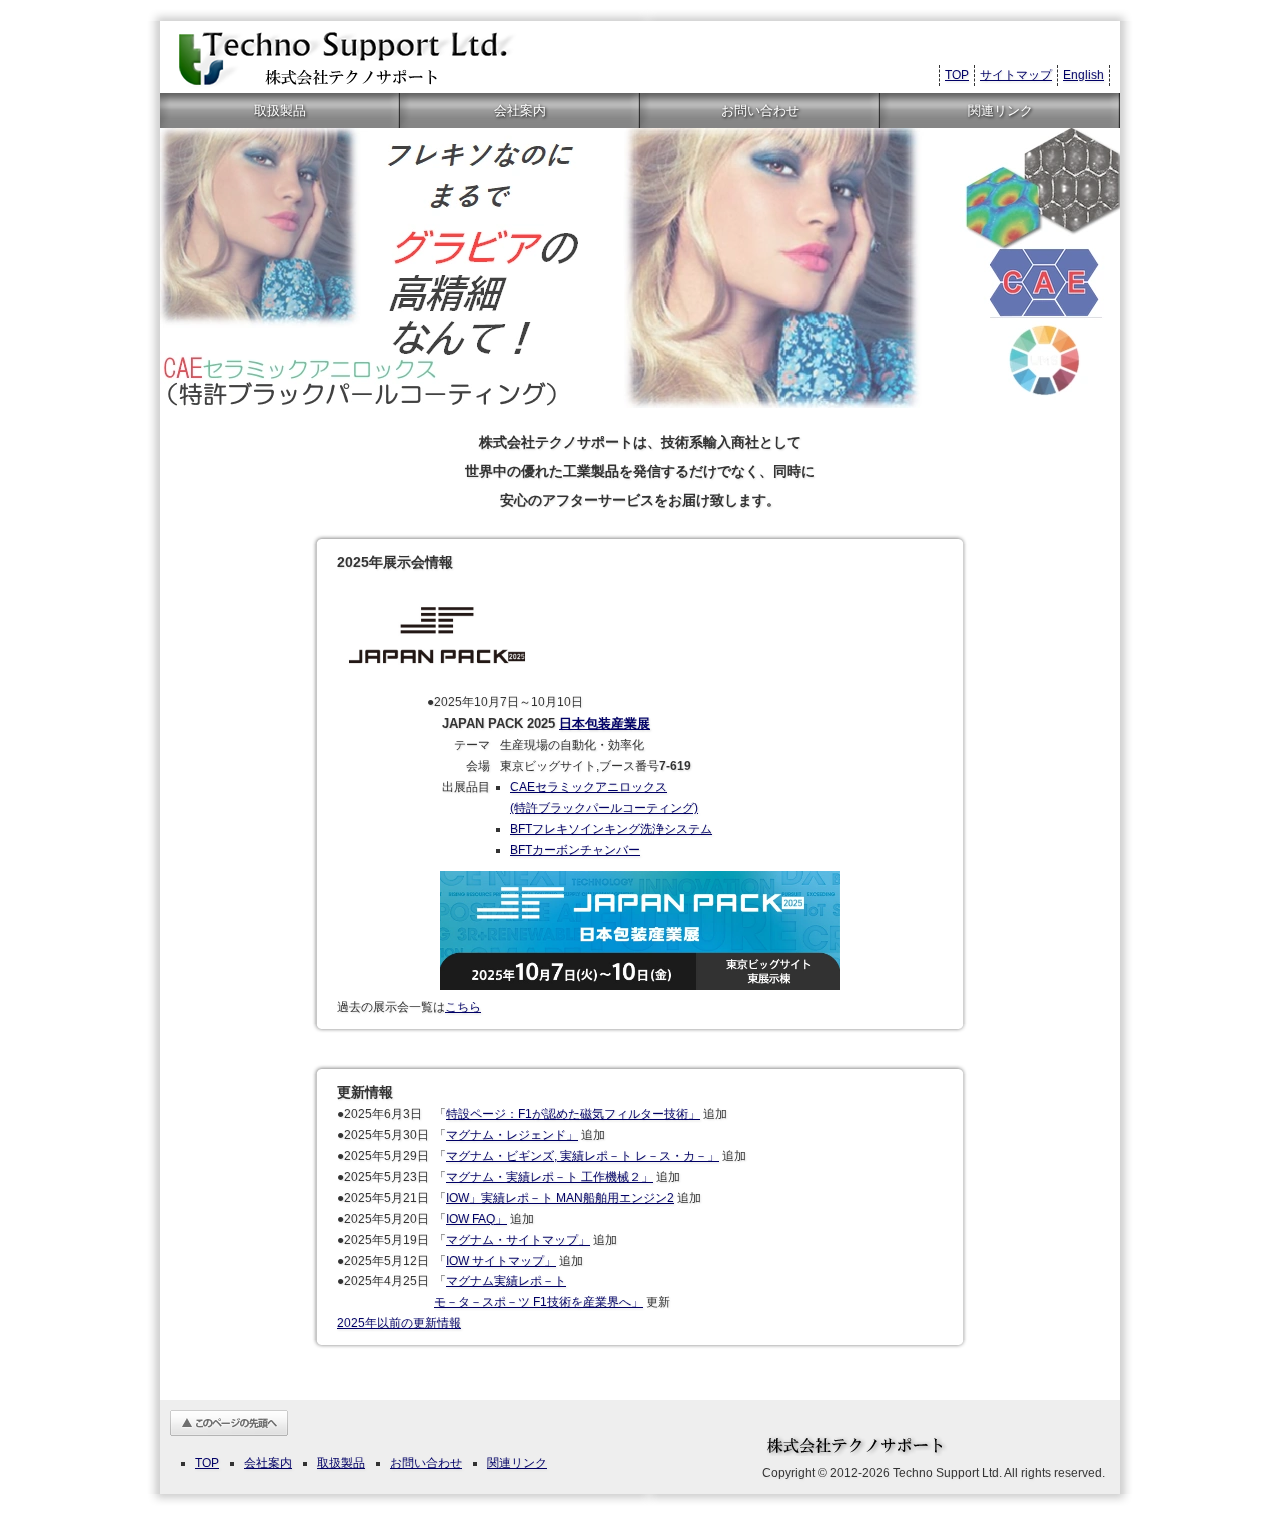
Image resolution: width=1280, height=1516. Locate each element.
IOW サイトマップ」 (501, 1261)
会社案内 (520, 110)
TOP (957, 75)
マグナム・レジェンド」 (512, 1135)
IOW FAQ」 (476, 1219)
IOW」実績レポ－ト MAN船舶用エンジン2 (560, 1198)
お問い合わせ (760, 110)
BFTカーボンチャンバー (575, 850)
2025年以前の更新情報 (399, 1323)
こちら (463, 1007)
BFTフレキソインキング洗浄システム (611, 829)
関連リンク (1000, 110)
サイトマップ (1016, 75)
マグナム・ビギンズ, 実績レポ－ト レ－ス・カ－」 (582, 1156)
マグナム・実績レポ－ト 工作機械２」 (549, 1177)
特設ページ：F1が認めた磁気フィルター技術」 (573, 1114)
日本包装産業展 (604, 723)
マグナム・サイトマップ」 (518, 1240)
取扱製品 (280, 110)
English (1083, 75)
